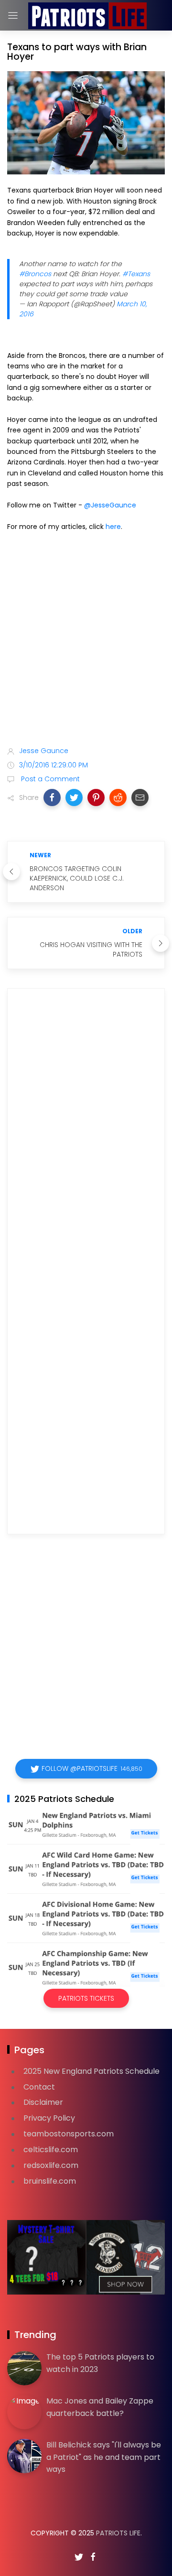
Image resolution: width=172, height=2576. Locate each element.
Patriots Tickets (86, 1998)
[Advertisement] (86, 641)
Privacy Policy (49, 2118)
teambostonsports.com (69, 2134)
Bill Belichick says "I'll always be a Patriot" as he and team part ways (104, 2457)
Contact (39, 2087)
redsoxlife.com (51, 2165)
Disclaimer (43, 2102)
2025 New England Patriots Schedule (91, 2071)
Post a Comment (49, 779)
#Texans (136, 274)
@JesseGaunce (110, 505)
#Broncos (35, 274)
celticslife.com (51, 2150)
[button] (52, 798)
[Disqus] (86, 1133)
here (113, 527)
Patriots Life (118, 2533)
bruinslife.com (50, 2181)
